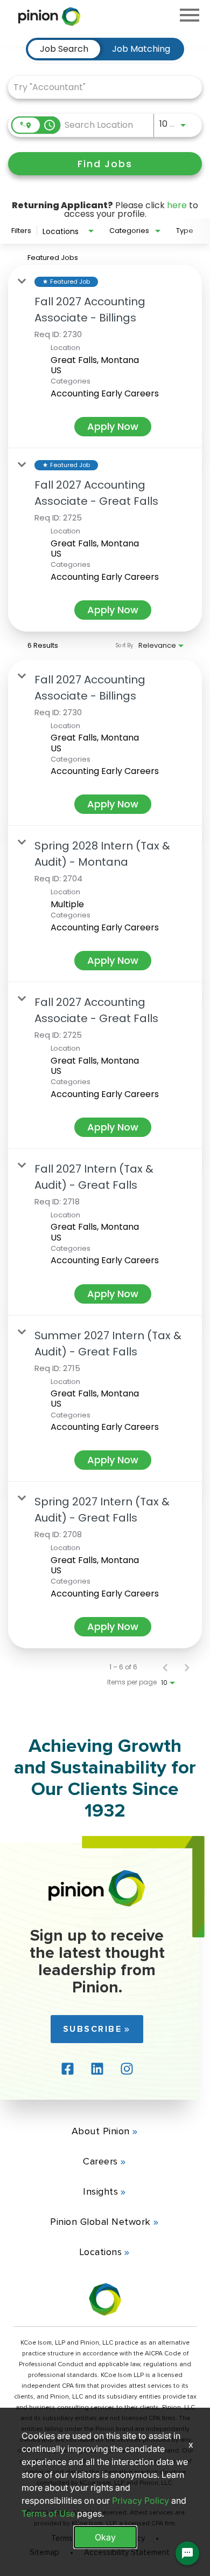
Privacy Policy (141, 2500)
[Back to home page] (97, 1904)
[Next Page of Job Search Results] (187, 1667)
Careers (100, 2161)
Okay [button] (105, 2537)
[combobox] (100, 87)
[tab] (64, 49)
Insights (100, 2191)
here (177, 205)
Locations (101, 2252)
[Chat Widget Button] (187, 2553)
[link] (105, 357)
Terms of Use (48, 2513)
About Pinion (101, 2131)
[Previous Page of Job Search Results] (165, 1667)
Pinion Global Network (100, 2222)
